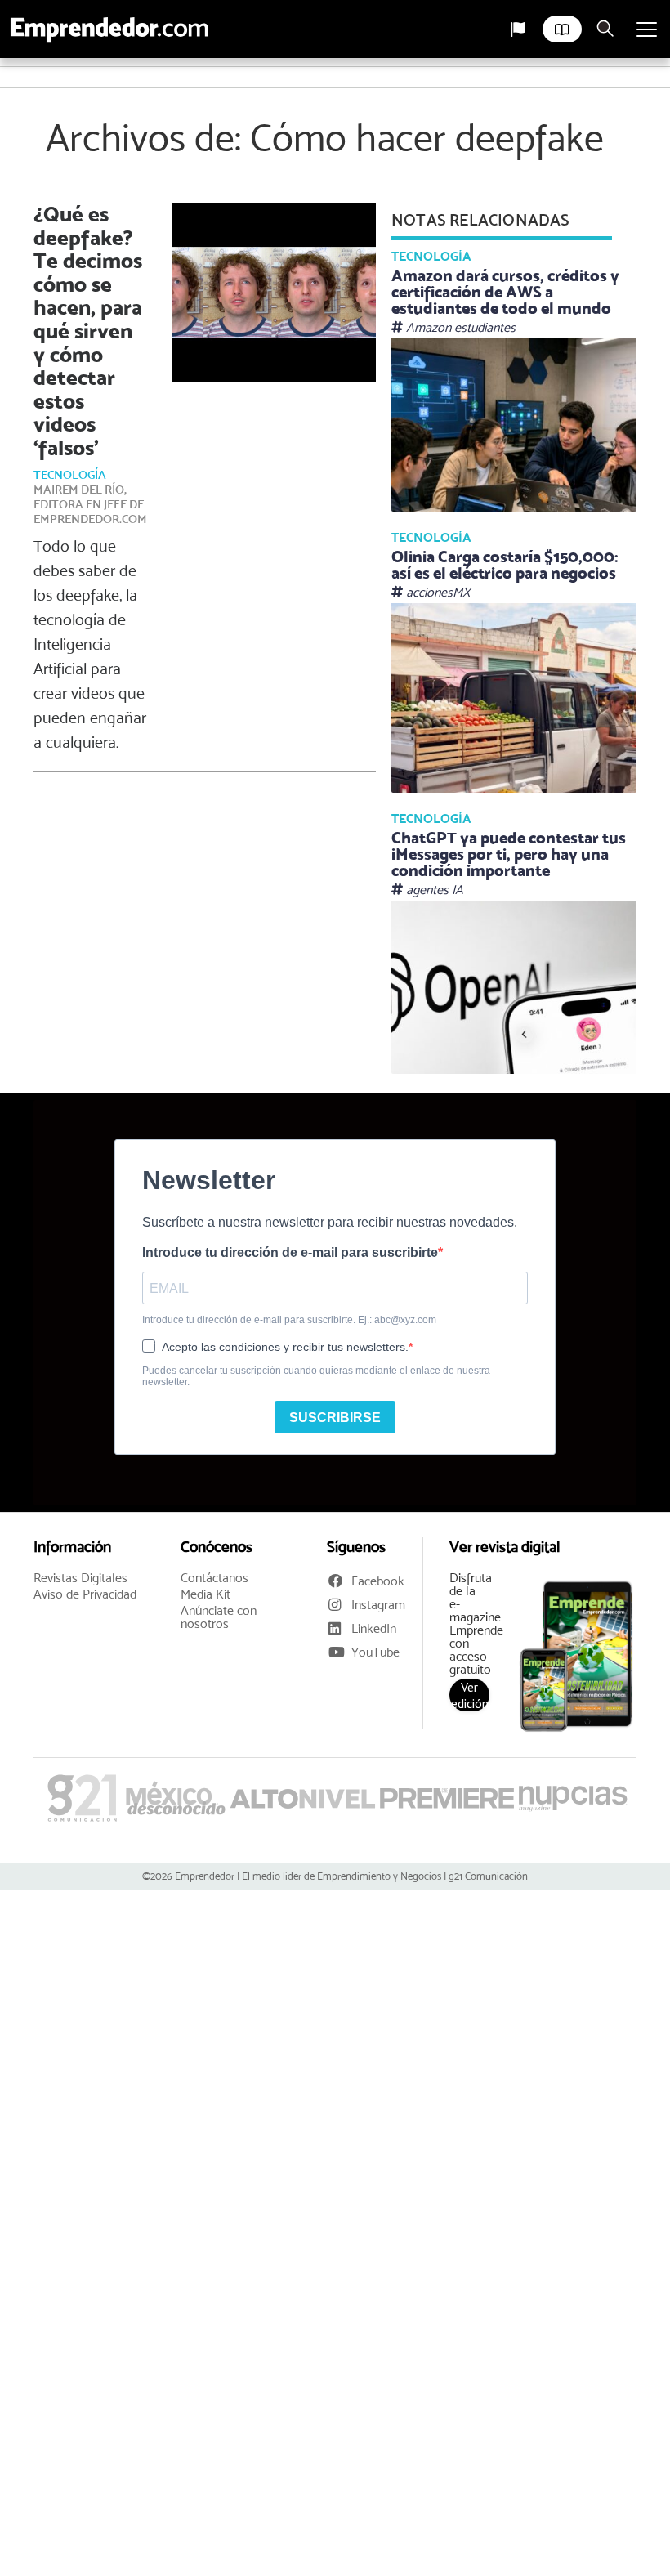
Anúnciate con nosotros (219, 1617)
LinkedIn (374, 1628)
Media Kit (205, 1594)
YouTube (375, 1652)
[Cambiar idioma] (518, 29)
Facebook (378, 1581)
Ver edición (470, 1695)
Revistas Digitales (80, 1578)
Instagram (378, 1605)
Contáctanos (214, 1578)
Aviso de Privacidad (85, 1594)
